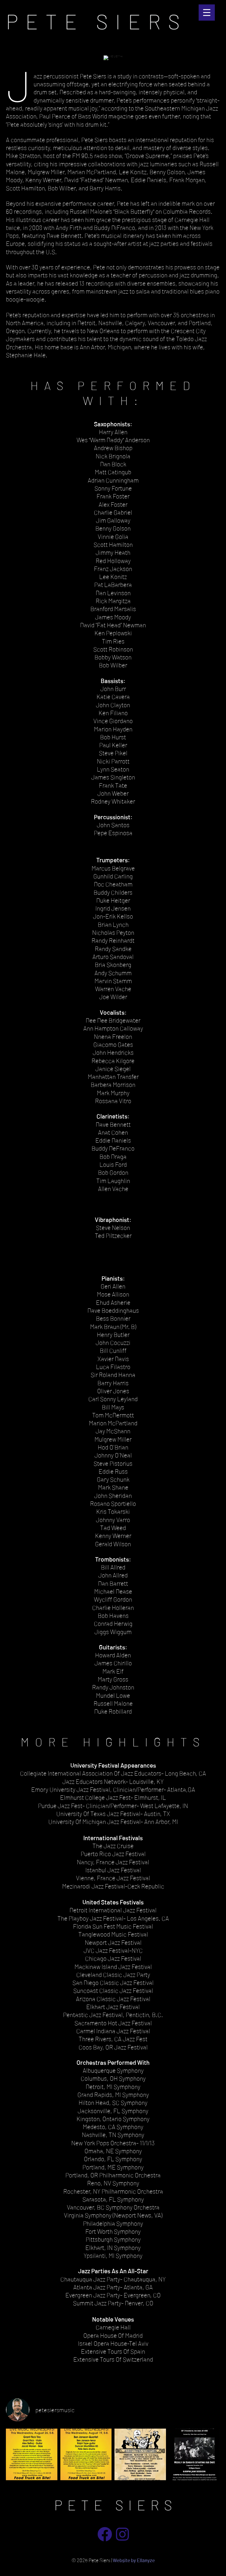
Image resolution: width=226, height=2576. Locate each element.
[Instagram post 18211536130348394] (86, 2454)
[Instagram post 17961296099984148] (32, 2454)
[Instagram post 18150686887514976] (195, 2454)
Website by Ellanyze (134, 2560)
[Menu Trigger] (207, 13)
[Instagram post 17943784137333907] (140, 2454)
